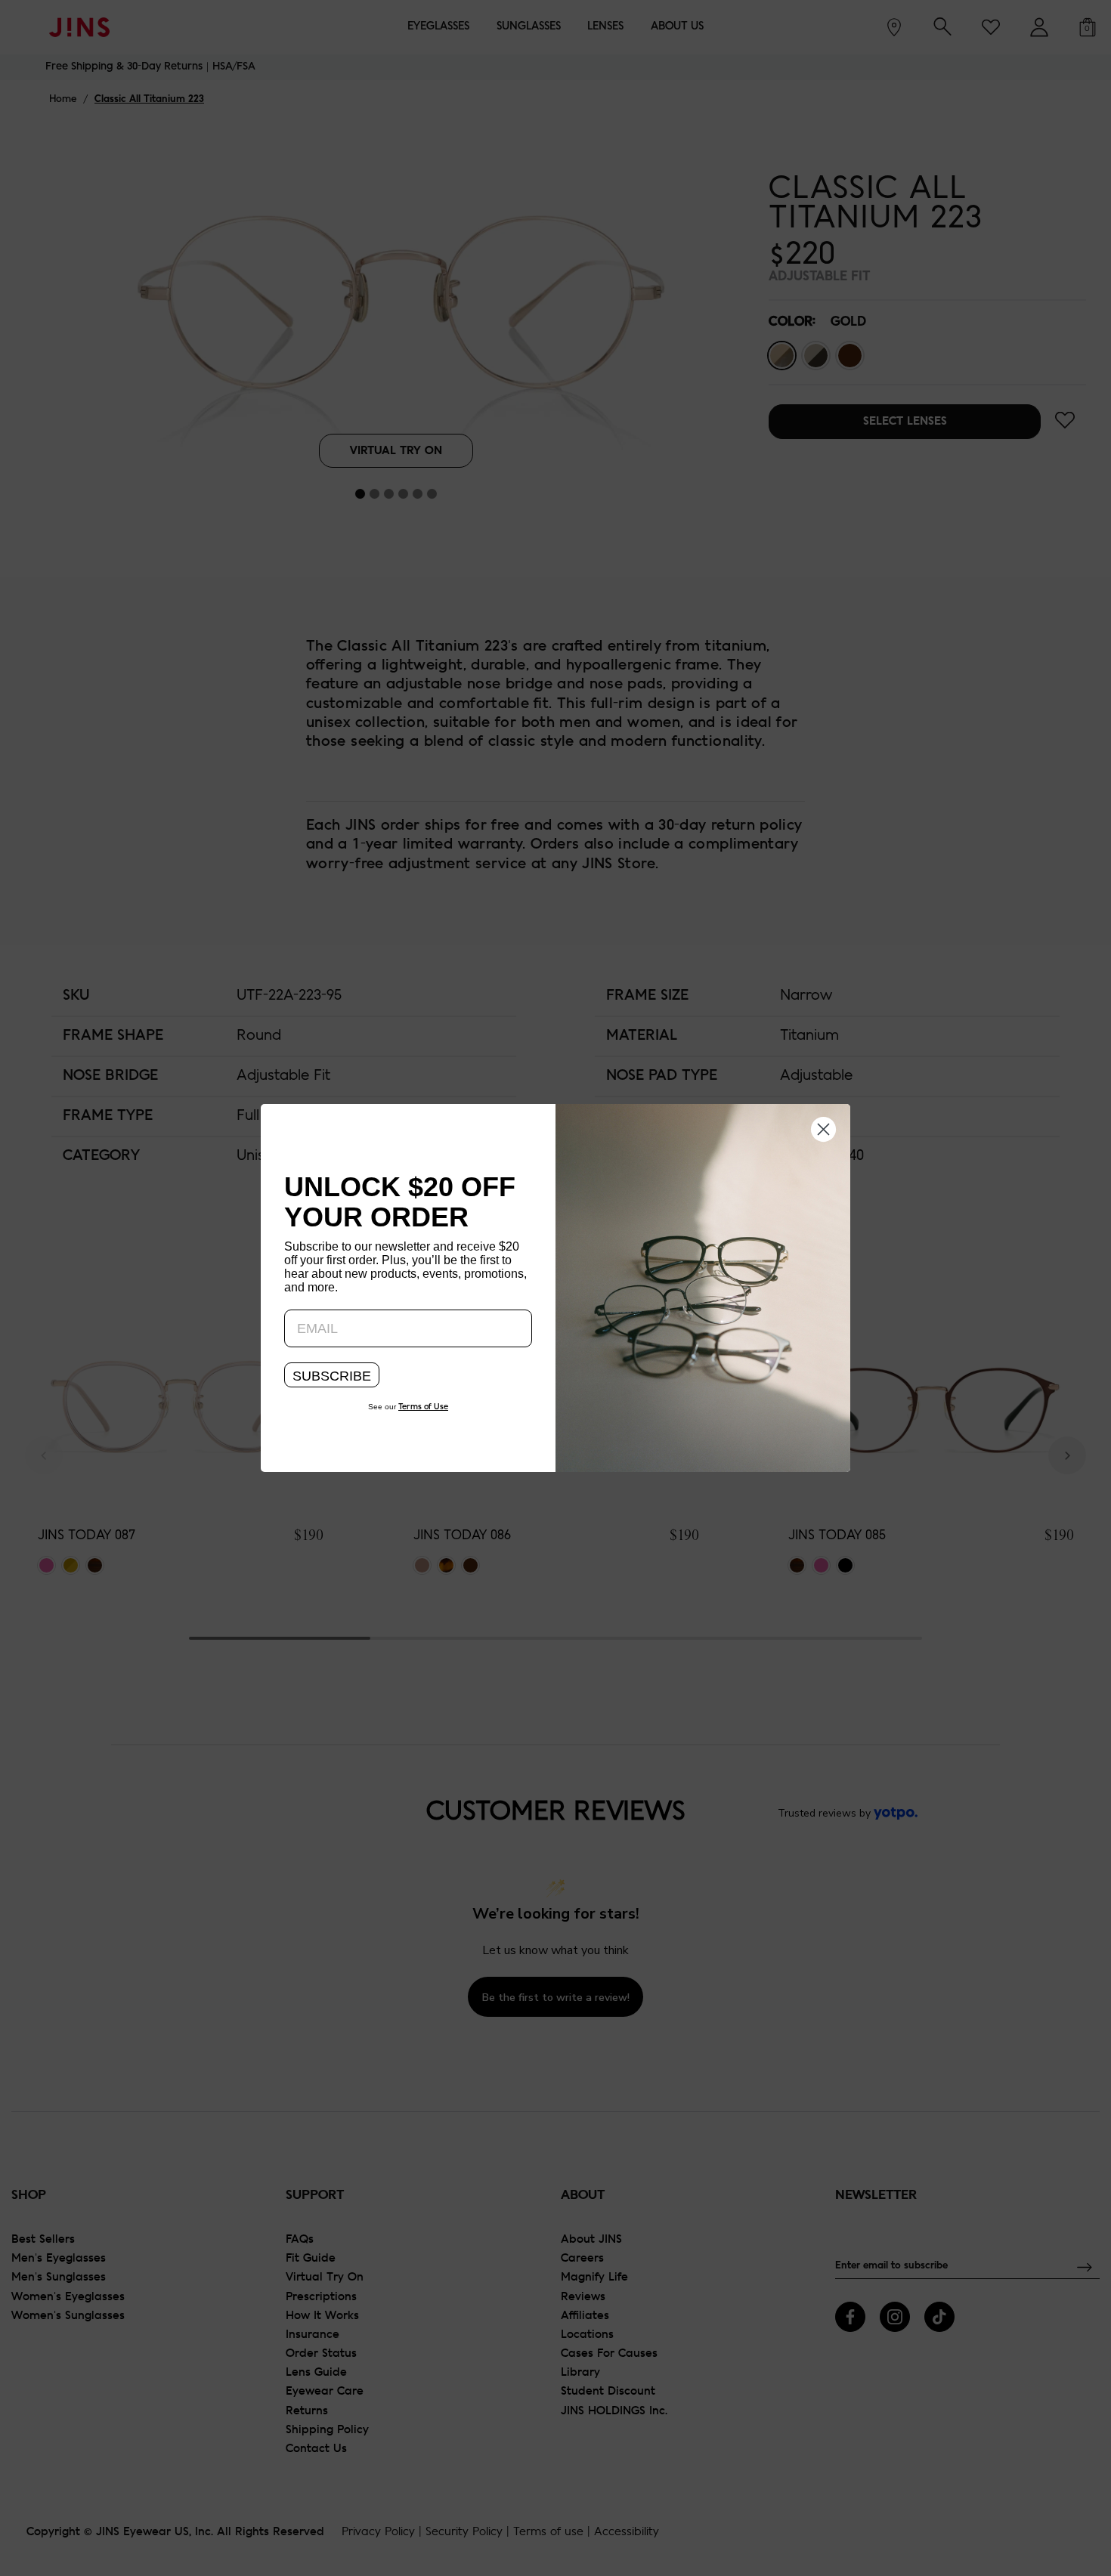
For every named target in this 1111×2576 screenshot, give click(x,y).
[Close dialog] (823, 1128)
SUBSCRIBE (332, 1376)
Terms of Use (423, 1407)
